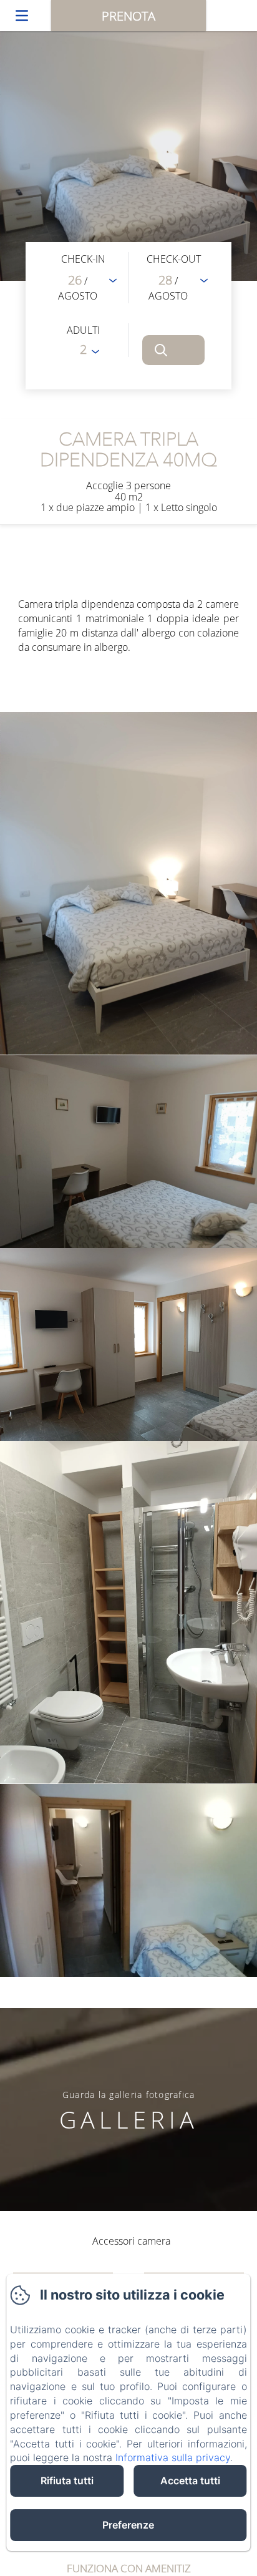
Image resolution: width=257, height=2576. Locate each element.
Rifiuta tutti (67, 2481)
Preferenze (128, 2525)
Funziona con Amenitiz (129, 2568)
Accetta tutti (190, 2481)
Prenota (128, 16)
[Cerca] (173, 350)
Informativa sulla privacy (173, 2457)
